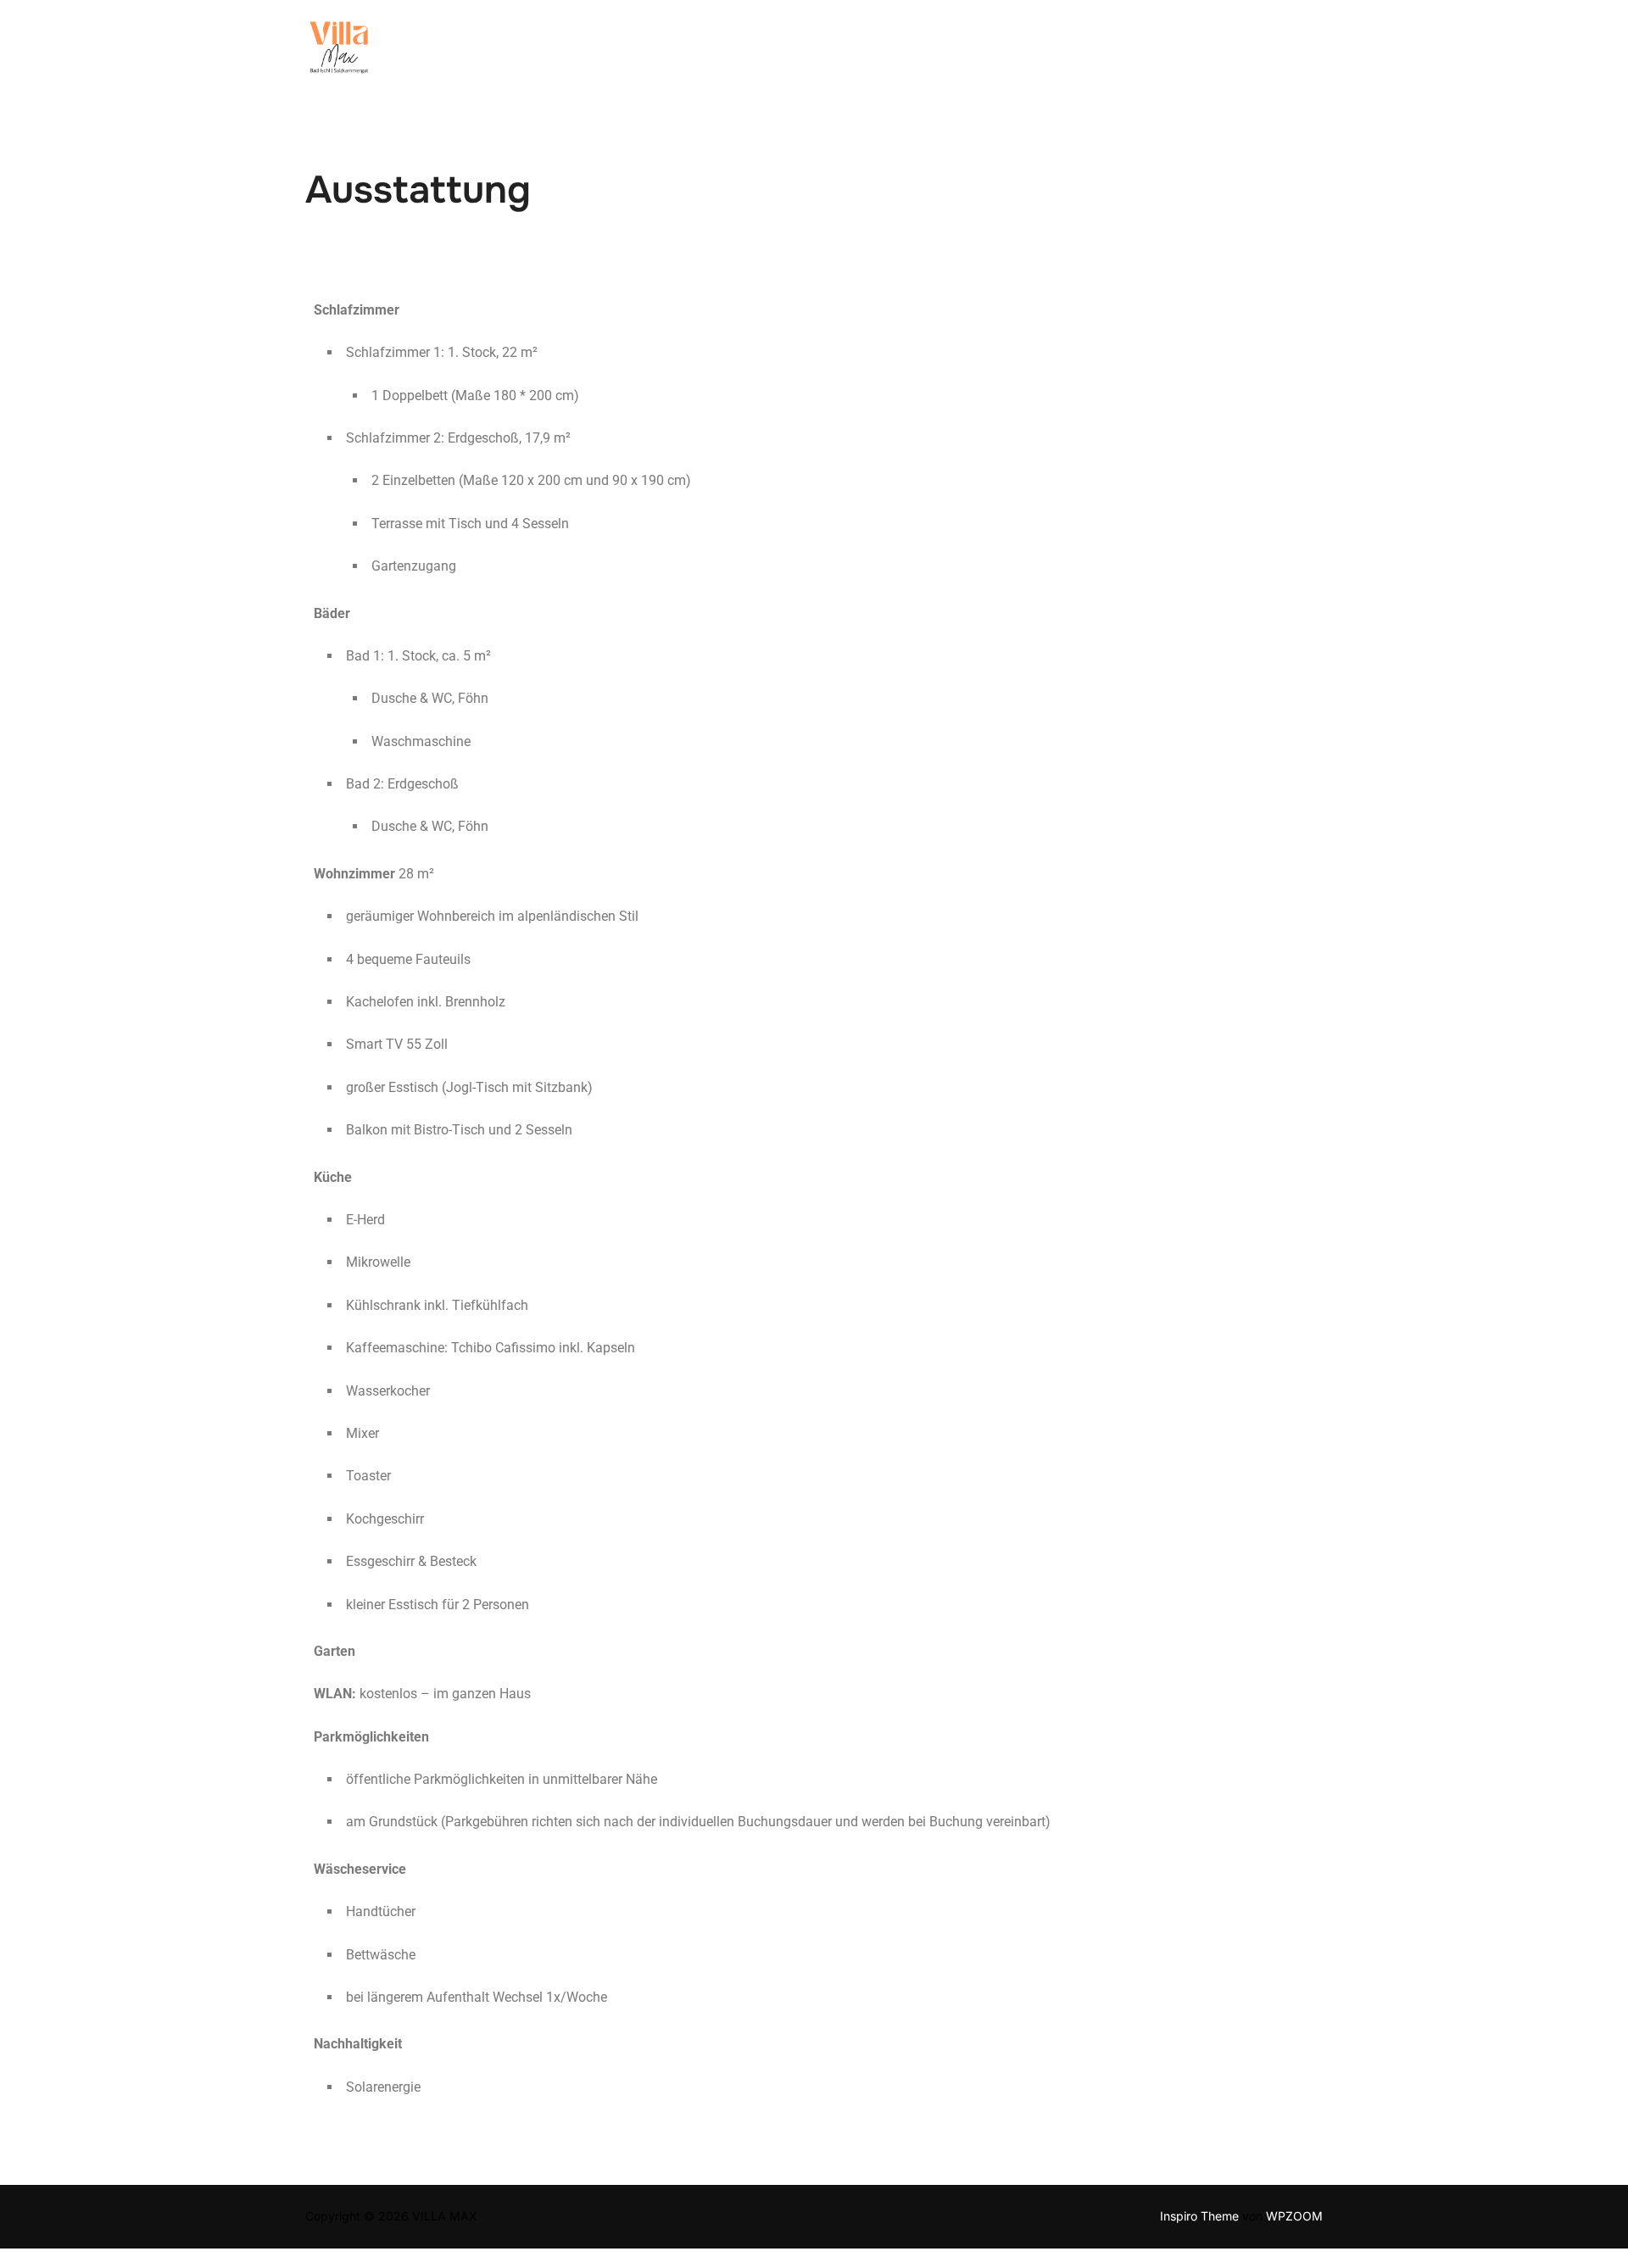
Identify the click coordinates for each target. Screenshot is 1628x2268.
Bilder (742, 53)
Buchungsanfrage (957, 53)
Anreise (1068, 53)
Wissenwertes (1168, 53)
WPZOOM (1294, 2216)
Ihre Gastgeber (646, 53)
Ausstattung (829, 53)
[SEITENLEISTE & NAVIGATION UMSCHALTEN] (1306, 53)
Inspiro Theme (1199, 2216)
